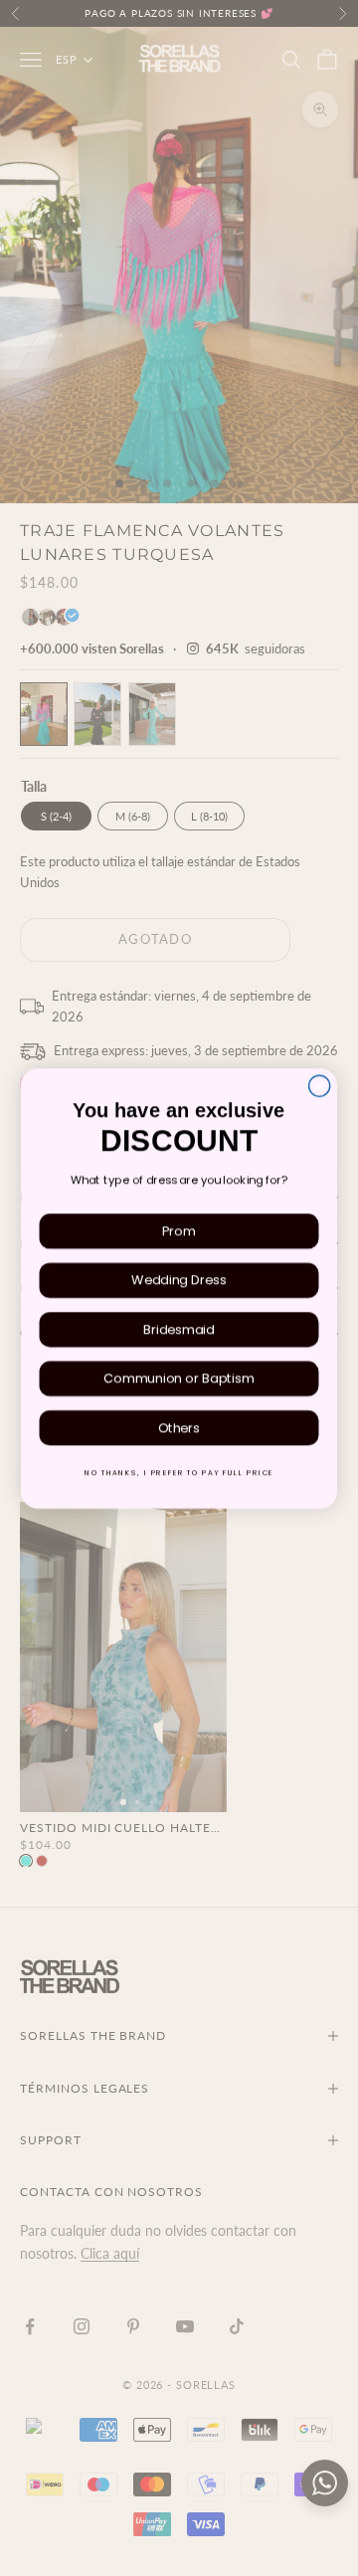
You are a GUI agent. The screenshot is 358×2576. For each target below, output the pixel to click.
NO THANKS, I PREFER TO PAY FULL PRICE (179, 1472)
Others (179, 1427)
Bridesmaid (179, 1329)
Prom (179, 1230)
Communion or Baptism (179, 1379)
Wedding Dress (179, 1280)
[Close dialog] (320, 1086)
